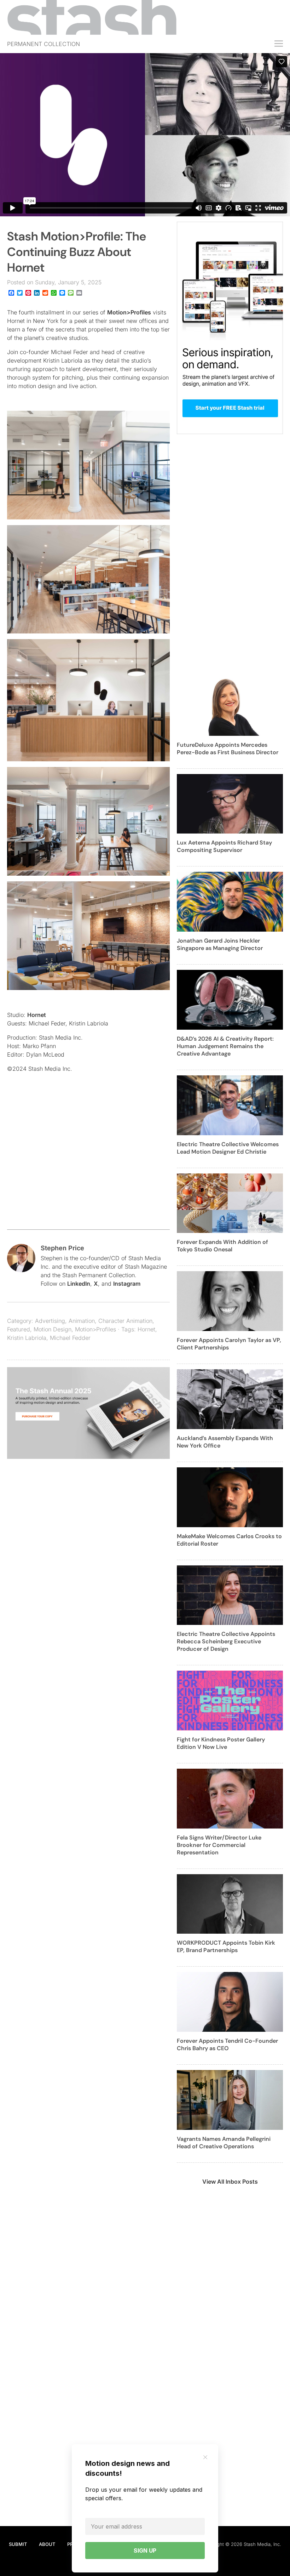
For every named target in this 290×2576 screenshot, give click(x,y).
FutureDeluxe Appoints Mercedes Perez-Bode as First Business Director (228, 749)
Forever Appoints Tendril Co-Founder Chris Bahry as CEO (227, 2045)
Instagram (127, 1284)
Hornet (37, 1015)
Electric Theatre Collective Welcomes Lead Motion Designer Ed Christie (228, 1148)
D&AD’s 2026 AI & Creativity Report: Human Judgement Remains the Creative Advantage (225, 1046)
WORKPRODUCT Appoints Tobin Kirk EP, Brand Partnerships (226, 1946)
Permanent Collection (43, 44)
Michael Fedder (70, 1338)
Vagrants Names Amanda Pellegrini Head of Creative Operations (224, 2143)
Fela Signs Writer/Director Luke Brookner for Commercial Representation (219, 1845)
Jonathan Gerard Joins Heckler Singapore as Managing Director (220, 944)
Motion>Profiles (129, 312)
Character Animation (125, 1321)
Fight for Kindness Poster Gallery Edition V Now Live (221, 1743)
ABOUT (47, 2544)
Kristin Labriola (27, 1338)
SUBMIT (18, 2544)
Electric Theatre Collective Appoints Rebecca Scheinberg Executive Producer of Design (226, 1641)
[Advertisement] (88, 1166)
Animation (82, 1321)
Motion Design (53, 1329)
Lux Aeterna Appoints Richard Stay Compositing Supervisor (224, 846)
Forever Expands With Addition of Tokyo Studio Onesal (222, 1246)
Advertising (50, 1321)
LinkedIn (79, 1284)
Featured (19, 1329)
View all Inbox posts (230, 2182)
